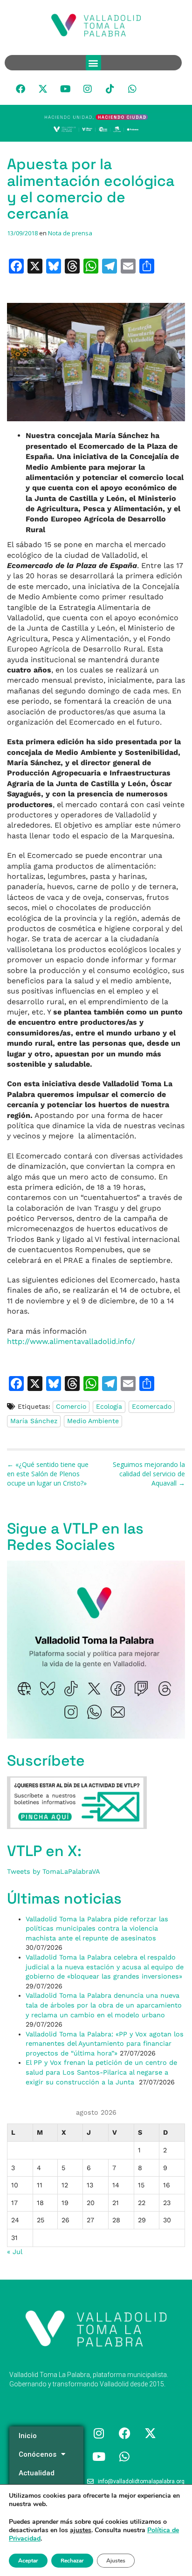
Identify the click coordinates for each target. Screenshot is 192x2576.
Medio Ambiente (93, 1421)
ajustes (81, 2530)
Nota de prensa (70, 233)
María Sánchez (34, 1421)
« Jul (14, 2252)
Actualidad (37, 2473)
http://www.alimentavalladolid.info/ (71, 1341)
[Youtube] (65, 89)
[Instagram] (88, 89)
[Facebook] (21, 89)
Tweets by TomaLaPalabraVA (54, 1871)
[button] (93, 63)
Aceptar (28, 2561)
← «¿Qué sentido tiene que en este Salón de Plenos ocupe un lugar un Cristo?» (48, 1474)
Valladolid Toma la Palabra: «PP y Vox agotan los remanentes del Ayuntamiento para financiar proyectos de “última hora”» (105, 2044)
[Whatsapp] (132, 89)
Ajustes (116, 2561)
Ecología (109, 1406)
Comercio (71, 1406)
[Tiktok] (110, 89)
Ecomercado (152, 1406)
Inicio (28, 2436)
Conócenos (38, 2454)
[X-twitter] (43, 89)
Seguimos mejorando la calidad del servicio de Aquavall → (149, 1474)
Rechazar (72, 2561)
